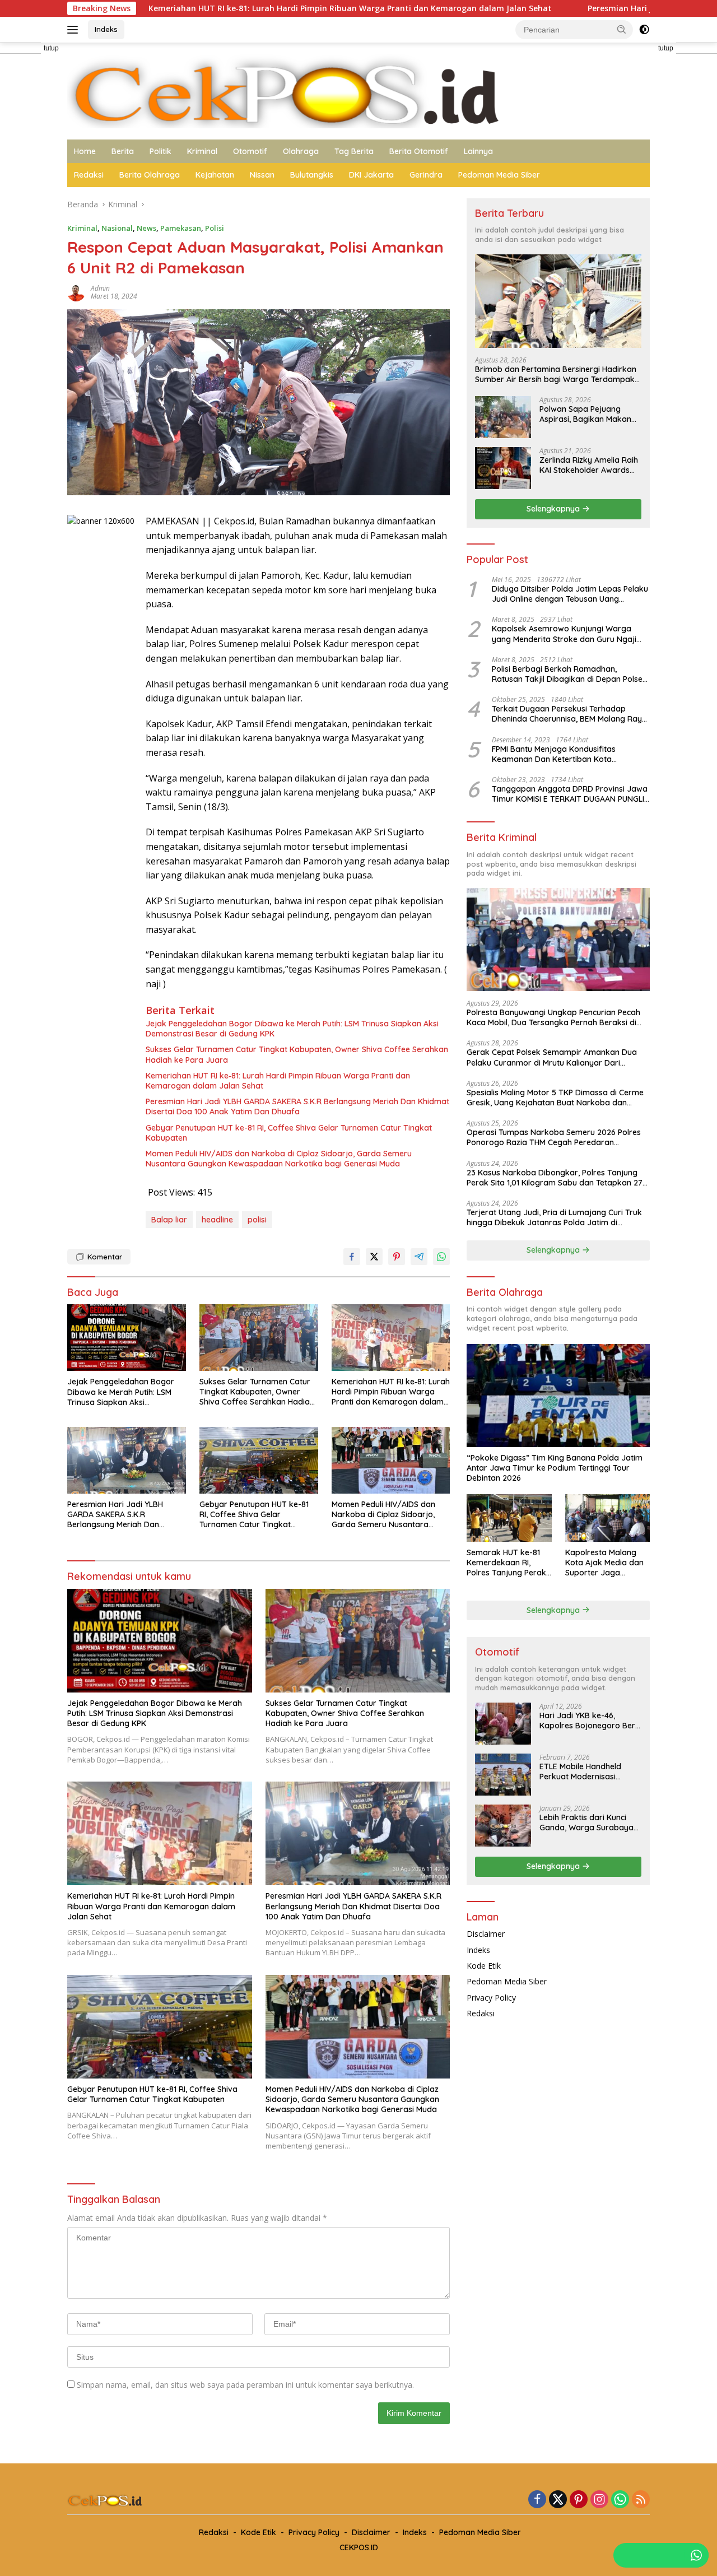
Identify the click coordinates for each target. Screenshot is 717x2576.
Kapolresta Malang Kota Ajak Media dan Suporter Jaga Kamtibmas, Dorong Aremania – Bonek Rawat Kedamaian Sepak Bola (604, 1563)
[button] (622, 29)
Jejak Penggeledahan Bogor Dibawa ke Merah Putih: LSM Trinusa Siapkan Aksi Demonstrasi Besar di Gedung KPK (292, 1029)
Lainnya (478, 151)
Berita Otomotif (419, 151)
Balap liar (169, 1220)
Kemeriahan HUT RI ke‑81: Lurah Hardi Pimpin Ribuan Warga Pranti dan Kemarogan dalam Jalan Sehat (222, 8)
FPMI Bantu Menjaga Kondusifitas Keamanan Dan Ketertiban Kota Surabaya (554, 754)
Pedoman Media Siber (499, 175)
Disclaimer (486, 1934)
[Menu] (75, 30)
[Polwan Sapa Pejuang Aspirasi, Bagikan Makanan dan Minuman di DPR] (503, 417)
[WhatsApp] (620, 2500)
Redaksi (89, 175)
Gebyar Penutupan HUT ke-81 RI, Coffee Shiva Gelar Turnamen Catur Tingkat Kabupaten (289, 1133)
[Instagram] (599, 2500)
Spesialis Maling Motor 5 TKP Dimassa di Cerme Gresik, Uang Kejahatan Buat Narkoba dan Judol (555, 1098)
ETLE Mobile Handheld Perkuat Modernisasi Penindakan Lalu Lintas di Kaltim (586, 1771)
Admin (100, 288)
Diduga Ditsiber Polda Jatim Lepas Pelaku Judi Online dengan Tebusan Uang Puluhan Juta (570, 594)
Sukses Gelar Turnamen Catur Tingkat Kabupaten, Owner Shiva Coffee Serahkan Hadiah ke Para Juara (297, 1054)
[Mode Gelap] (644, 30)
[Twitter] (558, 2500)
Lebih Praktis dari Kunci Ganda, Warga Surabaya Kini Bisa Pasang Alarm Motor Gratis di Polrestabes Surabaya (586, 1822)
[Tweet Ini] (374, 1257)
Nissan (262, 175)
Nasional (117, 228)
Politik (160, 151)
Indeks (106, 29)
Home (85, 151)
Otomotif (250, 151)
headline (217, 1220)
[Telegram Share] (419, 1257)
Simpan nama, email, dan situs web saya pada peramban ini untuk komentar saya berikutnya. (245, 2385)
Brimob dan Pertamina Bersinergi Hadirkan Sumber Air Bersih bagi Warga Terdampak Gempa (556, 374)
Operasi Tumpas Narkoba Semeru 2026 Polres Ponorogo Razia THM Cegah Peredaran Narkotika (554, 1137)
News (146, 228)
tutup (51, 48)
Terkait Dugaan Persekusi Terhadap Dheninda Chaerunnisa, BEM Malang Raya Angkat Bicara (569, 714)
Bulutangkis (312, 175)
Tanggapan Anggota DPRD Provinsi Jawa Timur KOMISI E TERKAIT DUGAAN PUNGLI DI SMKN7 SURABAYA (570, 794)
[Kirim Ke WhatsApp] (441, 1257)
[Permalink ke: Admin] (76, 292)
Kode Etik (484, 1966)
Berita (123, 151)
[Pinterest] (579, 2500)
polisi (257, 1220)
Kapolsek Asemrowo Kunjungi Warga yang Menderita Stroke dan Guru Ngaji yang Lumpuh (564, 634)
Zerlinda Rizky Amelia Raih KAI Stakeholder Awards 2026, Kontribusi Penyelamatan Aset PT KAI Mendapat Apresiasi (589, 465)
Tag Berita (354, 151)
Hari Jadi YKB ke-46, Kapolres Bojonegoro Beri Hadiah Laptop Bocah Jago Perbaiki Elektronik (588, 1721)
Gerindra (426, 175)
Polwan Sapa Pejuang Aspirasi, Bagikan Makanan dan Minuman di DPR (590, 414)
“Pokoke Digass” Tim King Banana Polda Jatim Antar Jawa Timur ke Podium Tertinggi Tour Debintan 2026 (555, 1468)
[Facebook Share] (352, 1257)
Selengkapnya (554, 509)
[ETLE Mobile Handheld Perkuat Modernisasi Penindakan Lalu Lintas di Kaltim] (503, 1775)
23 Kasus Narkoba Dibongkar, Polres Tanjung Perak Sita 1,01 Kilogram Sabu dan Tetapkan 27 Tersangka (555, 1178)
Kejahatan (215, 175)
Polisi (215, 228)
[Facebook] (537, 2500)
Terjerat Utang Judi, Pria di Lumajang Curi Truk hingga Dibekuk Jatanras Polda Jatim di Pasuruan (554, 1217)
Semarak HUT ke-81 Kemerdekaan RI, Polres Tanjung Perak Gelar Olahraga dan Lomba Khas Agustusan (506, 1563)
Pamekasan (181, 228)
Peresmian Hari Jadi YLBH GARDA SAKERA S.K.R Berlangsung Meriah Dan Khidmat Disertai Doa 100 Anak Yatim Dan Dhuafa (297, 1106)
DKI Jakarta (371, 175)
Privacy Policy (491, 1998)
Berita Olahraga (150, 175)
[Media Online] (358, 90)
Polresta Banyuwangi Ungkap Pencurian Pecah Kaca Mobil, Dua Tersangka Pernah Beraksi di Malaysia (553, 1017)
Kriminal (202, 151)
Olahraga (301, 151)
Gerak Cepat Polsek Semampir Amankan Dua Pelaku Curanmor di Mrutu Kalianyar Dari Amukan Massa (552, 1057)
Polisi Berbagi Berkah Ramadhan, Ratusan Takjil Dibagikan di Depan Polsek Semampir (569, 674)
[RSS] (641, 2500)
